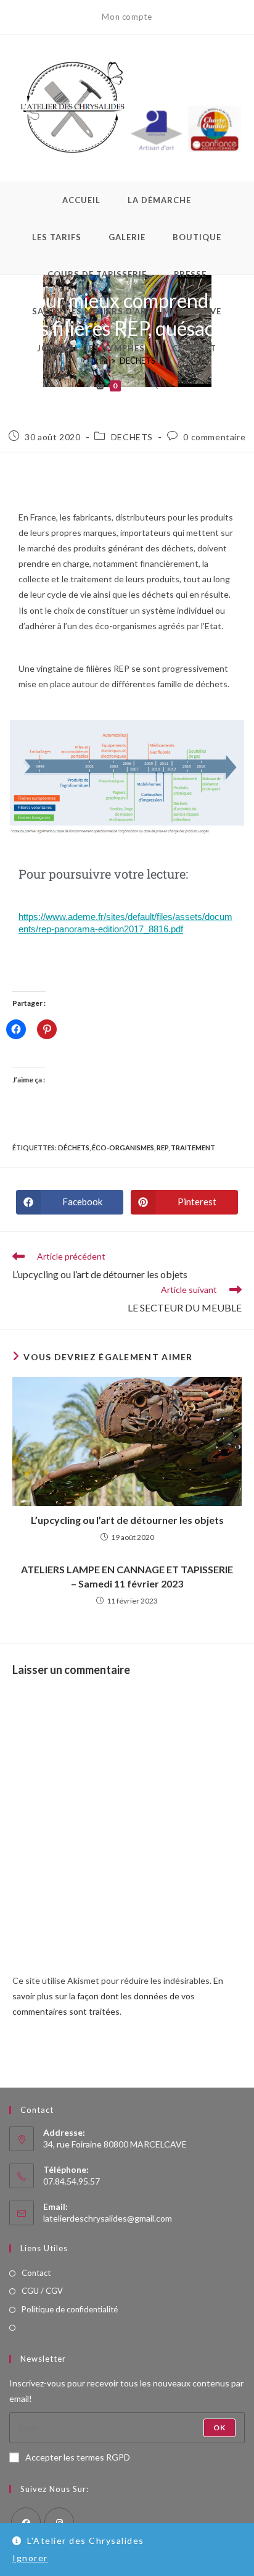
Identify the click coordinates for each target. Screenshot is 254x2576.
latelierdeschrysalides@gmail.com (108, 2218)
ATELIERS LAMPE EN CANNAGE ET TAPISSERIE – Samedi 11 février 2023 (127, 1576)
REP (162, 1148)
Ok (219, 2428)
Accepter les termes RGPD (78, 2457)
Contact (36, 2273)
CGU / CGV (42, 2291)
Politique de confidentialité (70, 2309)
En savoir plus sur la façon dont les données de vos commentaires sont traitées (118, 1996)
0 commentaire (214, 437)
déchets (74, 1148)
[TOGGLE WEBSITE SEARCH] (154, 385)
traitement (193, 1148)
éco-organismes (123, 1148)
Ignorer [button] (30, 2558)
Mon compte (127, 17)
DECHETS (132, 437)
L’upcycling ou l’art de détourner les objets (127, 1520)
